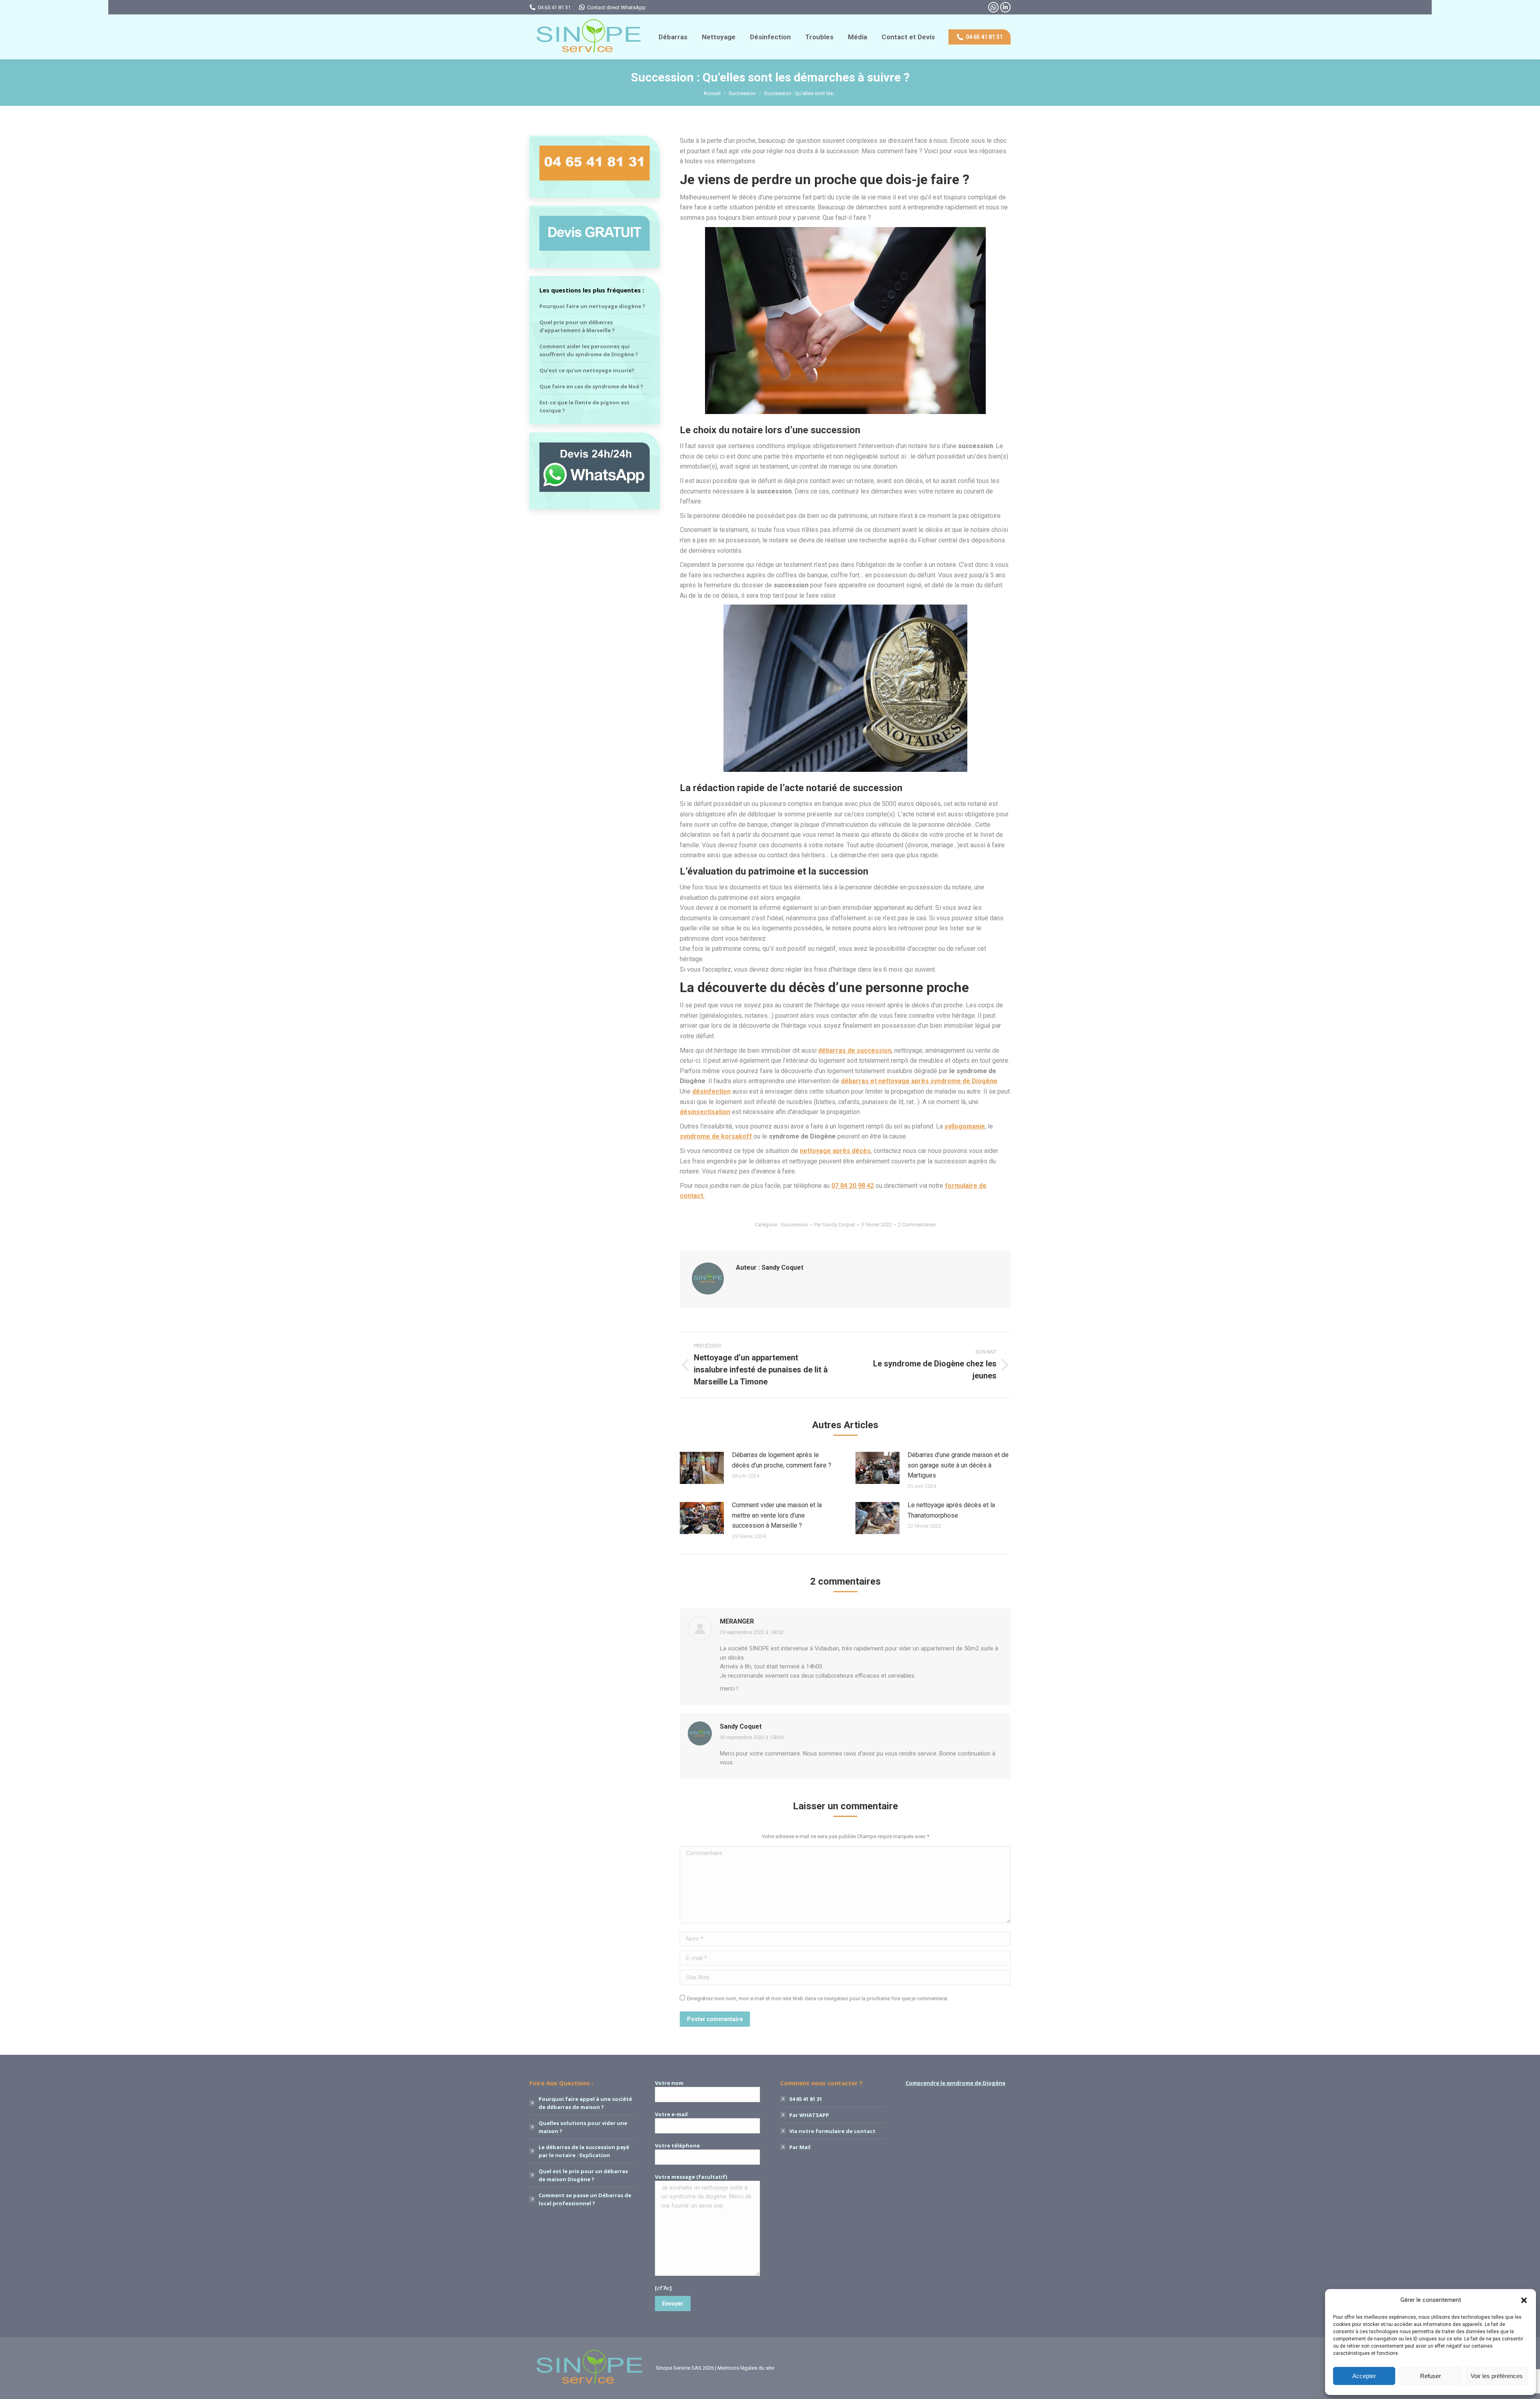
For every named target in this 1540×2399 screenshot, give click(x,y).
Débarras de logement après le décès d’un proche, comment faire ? (782, 1460)
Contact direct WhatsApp (616, 7)
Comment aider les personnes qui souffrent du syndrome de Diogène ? (589, 350)
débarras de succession (855, 1050)
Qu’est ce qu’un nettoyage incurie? (587, 370)
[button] (1524, 2300)
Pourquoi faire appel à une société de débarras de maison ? (585, 2103)
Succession (794, 1225)
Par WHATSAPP (809, 2115)
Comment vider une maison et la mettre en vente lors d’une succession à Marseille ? (777, 1515)
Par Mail (800, 2147)
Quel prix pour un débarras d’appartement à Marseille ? (577, 326)
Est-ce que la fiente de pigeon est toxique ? (585, 406)
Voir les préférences (1497, 2376)
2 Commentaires (917, 1225)
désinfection (711, 1091)
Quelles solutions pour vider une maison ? (583, 2127)
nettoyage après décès (835, 1151)
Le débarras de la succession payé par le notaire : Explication (584, 2151)
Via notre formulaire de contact (832, 2131)
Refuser (1431, 2376)
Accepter (1364, 2376)
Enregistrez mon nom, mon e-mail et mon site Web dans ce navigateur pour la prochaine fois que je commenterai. (818, 1998)
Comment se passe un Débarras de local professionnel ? (585, 2199)
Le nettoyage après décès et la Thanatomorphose (951, 1510)
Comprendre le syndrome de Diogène (955, 2083)
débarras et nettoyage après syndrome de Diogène (919, 1081)
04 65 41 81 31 (554, 7)
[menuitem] (673, 37)
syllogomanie (965, 1126)
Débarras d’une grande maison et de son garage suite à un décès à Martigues (958, 1465)
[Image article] (702, 1468)
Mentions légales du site (746, 2368)
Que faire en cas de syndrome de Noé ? (591, 386)
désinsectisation (705, 1112)
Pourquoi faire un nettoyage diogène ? (592, 306)
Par (835, 1225)
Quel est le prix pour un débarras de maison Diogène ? (583, 2175)
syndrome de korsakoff (717, 1136)
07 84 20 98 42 (853, 1186)
